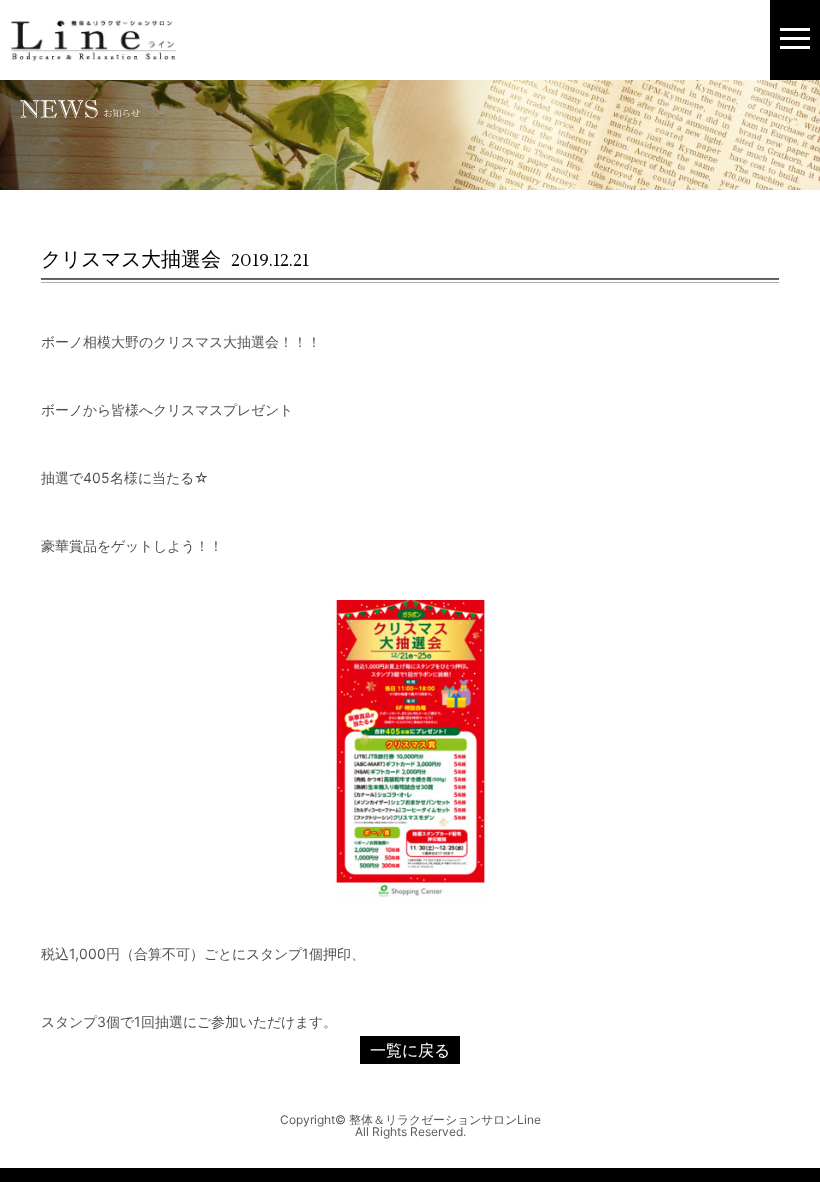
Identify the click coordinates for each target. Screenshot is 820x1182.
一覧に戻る (410, 1050)
